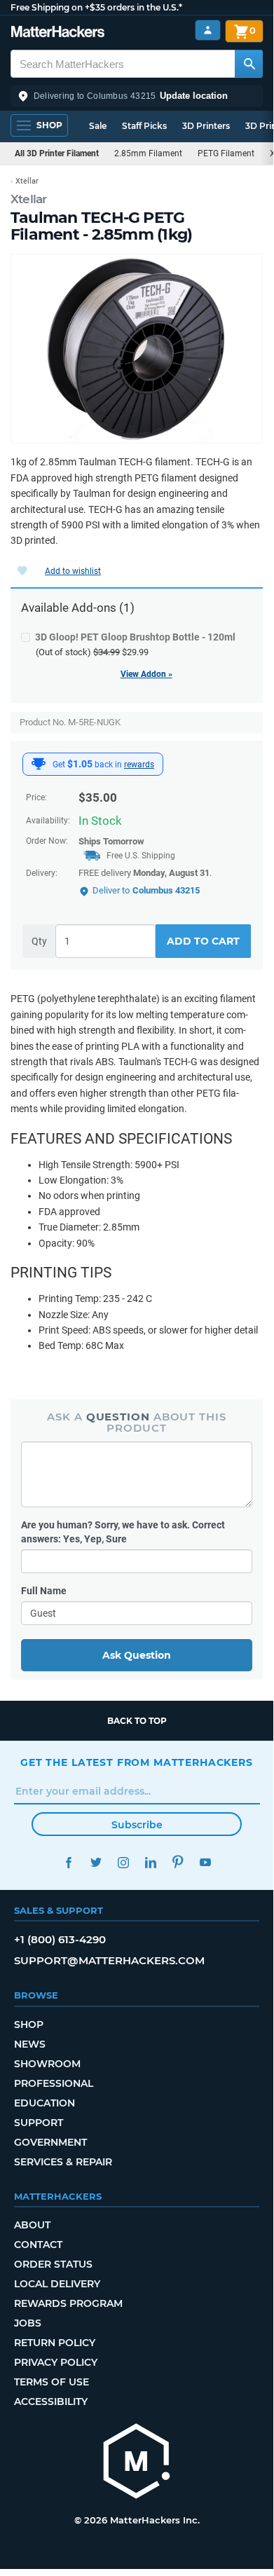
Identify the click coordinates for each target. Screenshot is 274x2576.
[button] (137, 96)
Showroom (47, 2064)
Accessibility (51, 2402)
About (32, 2225)
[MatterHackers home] (58, 33)
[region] (137, 349)
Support (39, 2123)
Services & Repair (63, 2162)
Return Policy (55, 2343)
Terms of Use (52, 2382)
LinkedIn (150, 1862)
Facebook (68, 1862)
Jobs (28, 2323)
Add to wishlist (73, 571)
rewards (139, 765)
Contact (38, 2245)
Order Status (53, 2264)
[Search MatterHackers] (249, 64)
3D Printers (206, 126)
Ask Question (137, 1655)
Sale (98, 126)
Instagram (123, 1862)
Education (44, 2103)
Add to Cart (203, 941)
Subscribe (137, 1825)
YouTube (205, 1862)
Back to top (137, 1721)
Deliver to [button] (146, 890)
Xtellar (29, 199)
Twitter (96, 1862)
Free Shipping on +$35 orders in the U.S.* (96, 7)
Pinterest (178, 1862)
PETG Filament (226, 153)
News (30, 2044)
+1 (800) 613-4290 (60, 1939)
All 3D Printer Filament (57, 153)
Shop (29, 2025)
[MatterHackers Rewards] (39, 764)
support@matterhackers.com (109, 1960)
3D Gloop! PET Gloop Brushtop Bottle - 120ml (135, 637)
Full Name (44, 1591)
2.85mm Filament (148, 153)
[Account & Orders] (208, 30)
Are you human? (123, 1532)
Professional (54, 2083)
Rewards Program (68, 2303)
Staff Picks (144, 126)
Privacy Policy (56, 2362)
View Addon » (146, 674)
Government (50, 2142)
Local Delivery (57, 2284)
